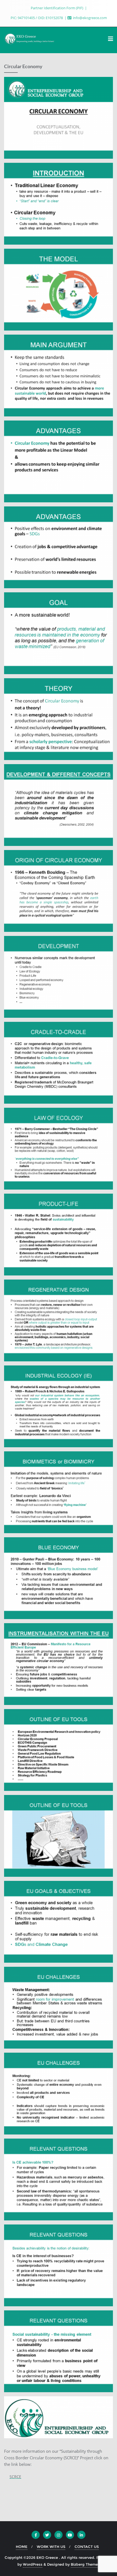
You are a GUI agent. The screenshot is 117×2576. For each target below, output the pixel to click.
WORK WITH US (51, 2547)
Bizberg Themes (85, 2564)
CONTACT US (87, 2547)
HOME (22, 2547)
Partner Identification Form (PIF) (57, 8)
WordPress (33, 2564)
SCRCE (15, 2477)
